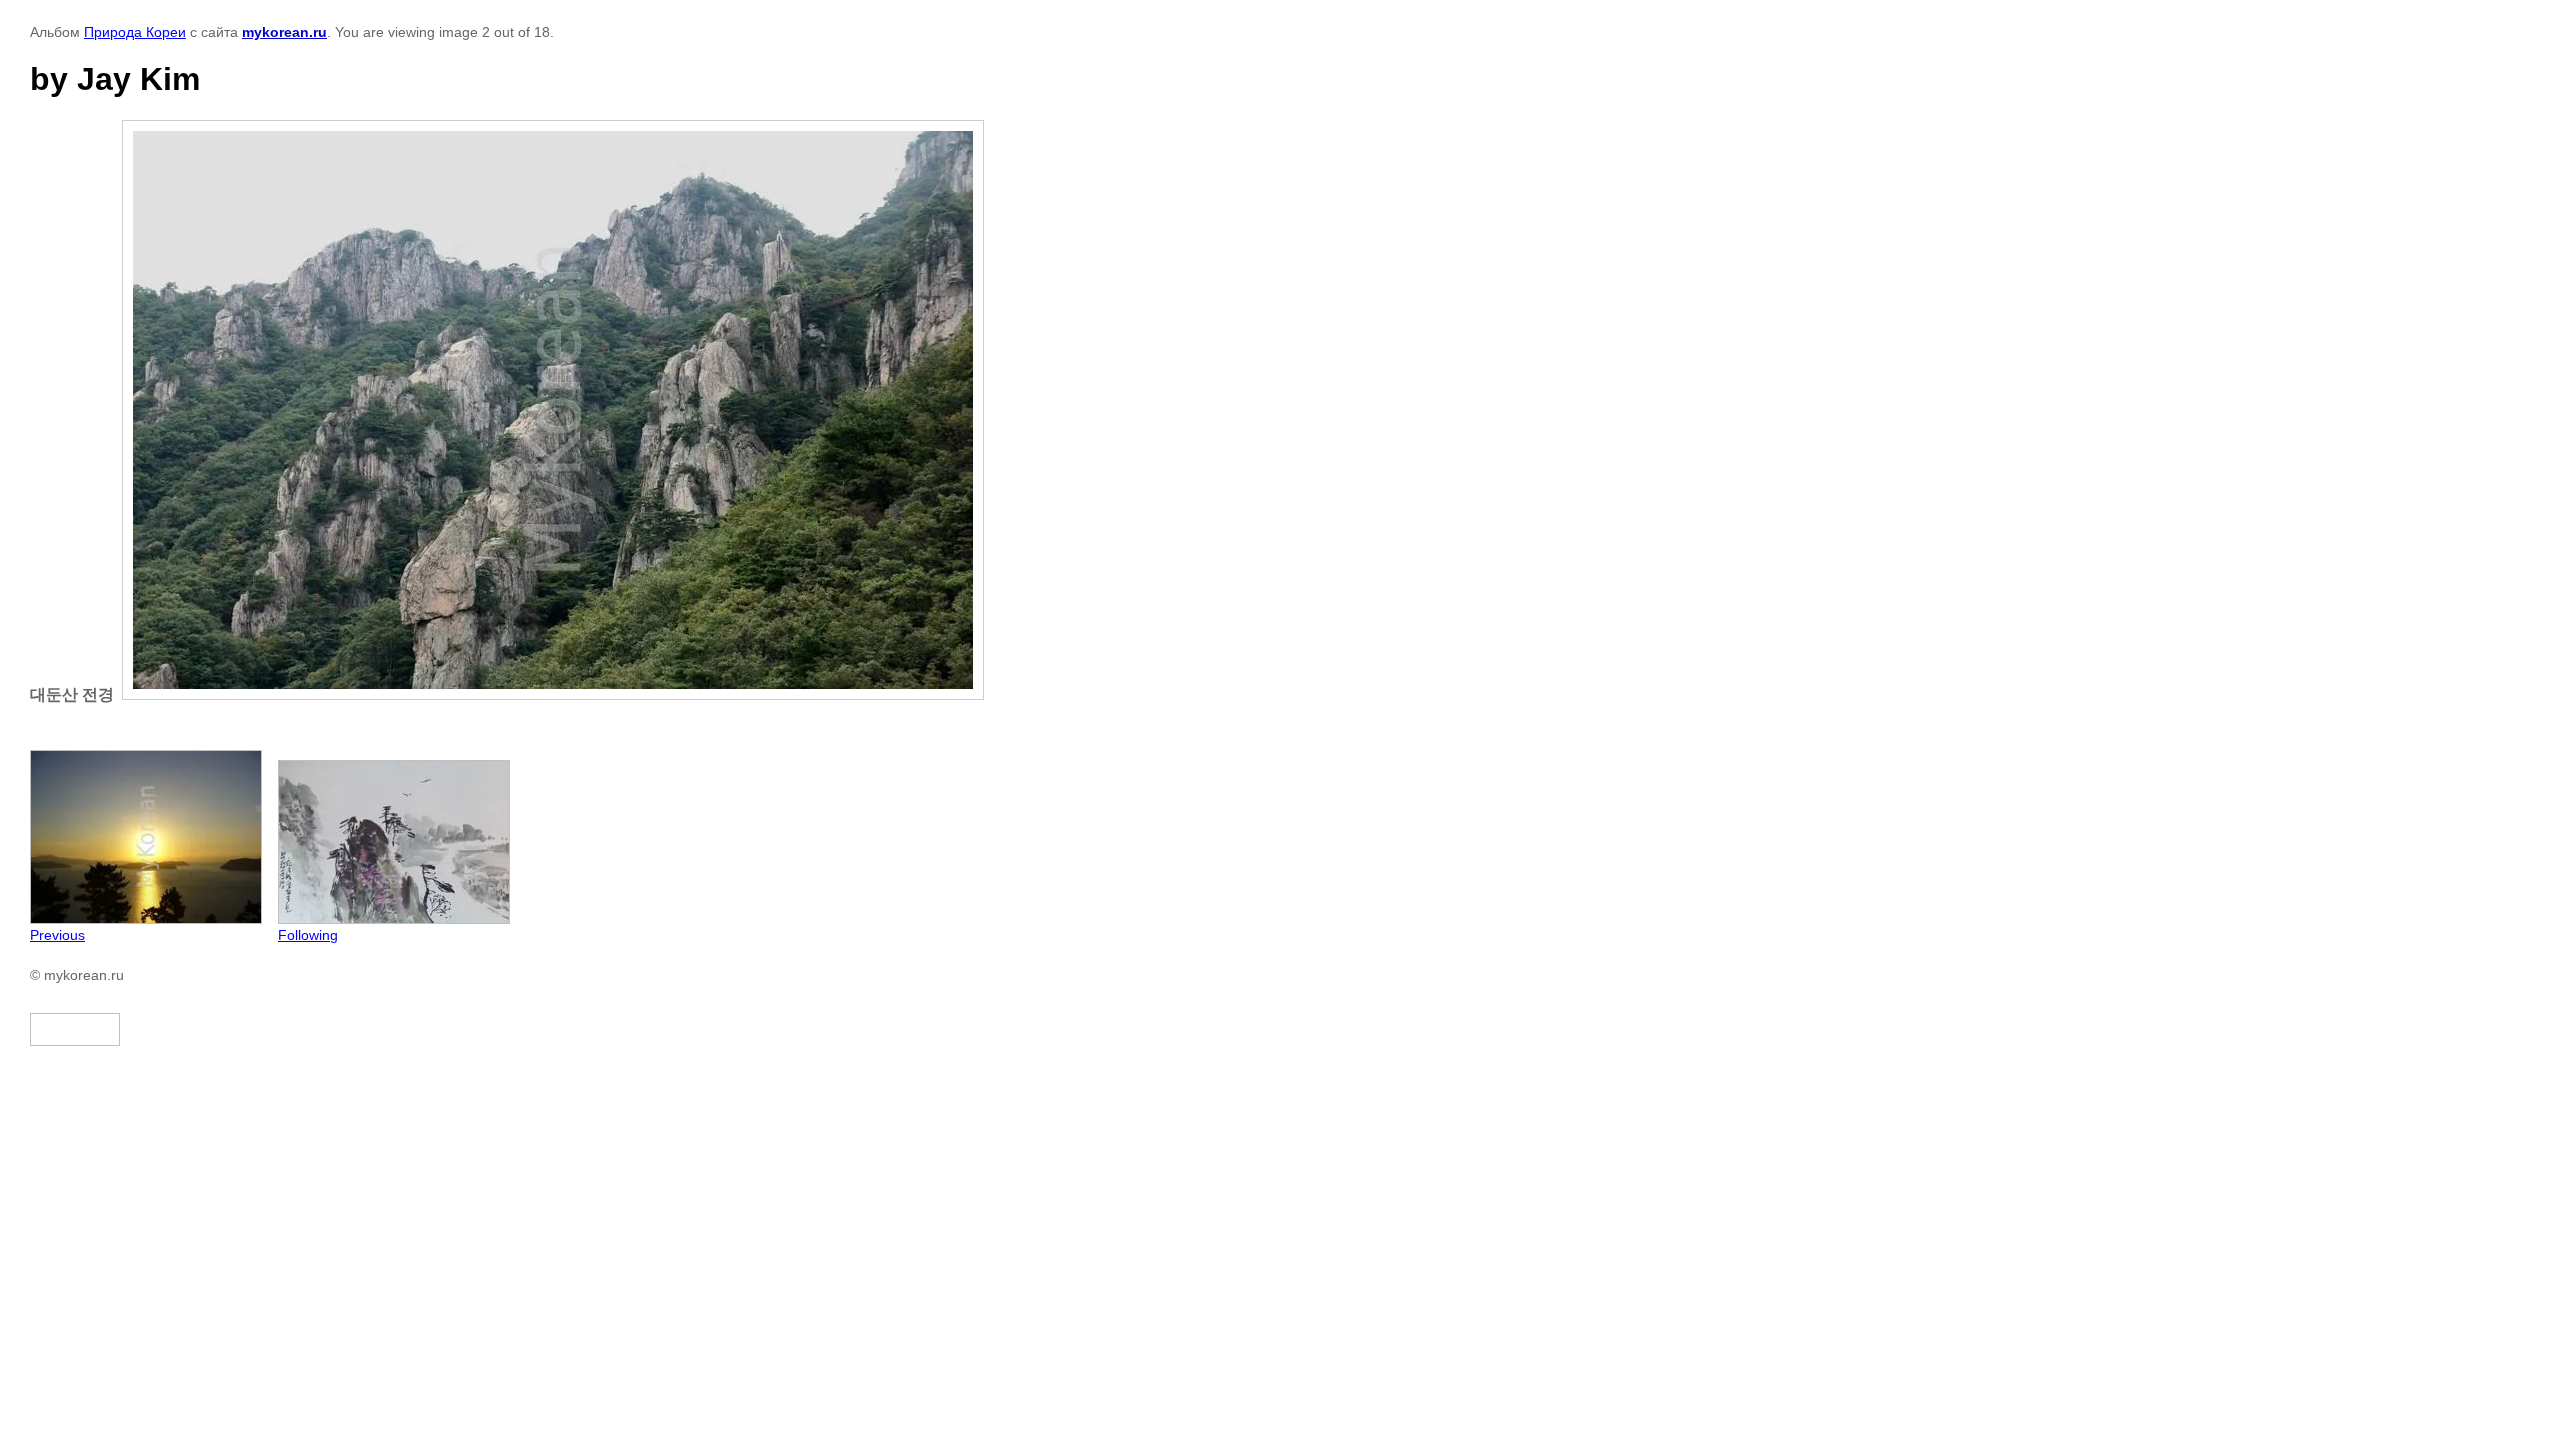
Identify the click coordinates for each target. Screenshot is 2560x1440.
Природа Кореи (135, 32)
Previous (57, 935)
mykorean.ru (284, 32)
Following (308, 935)
